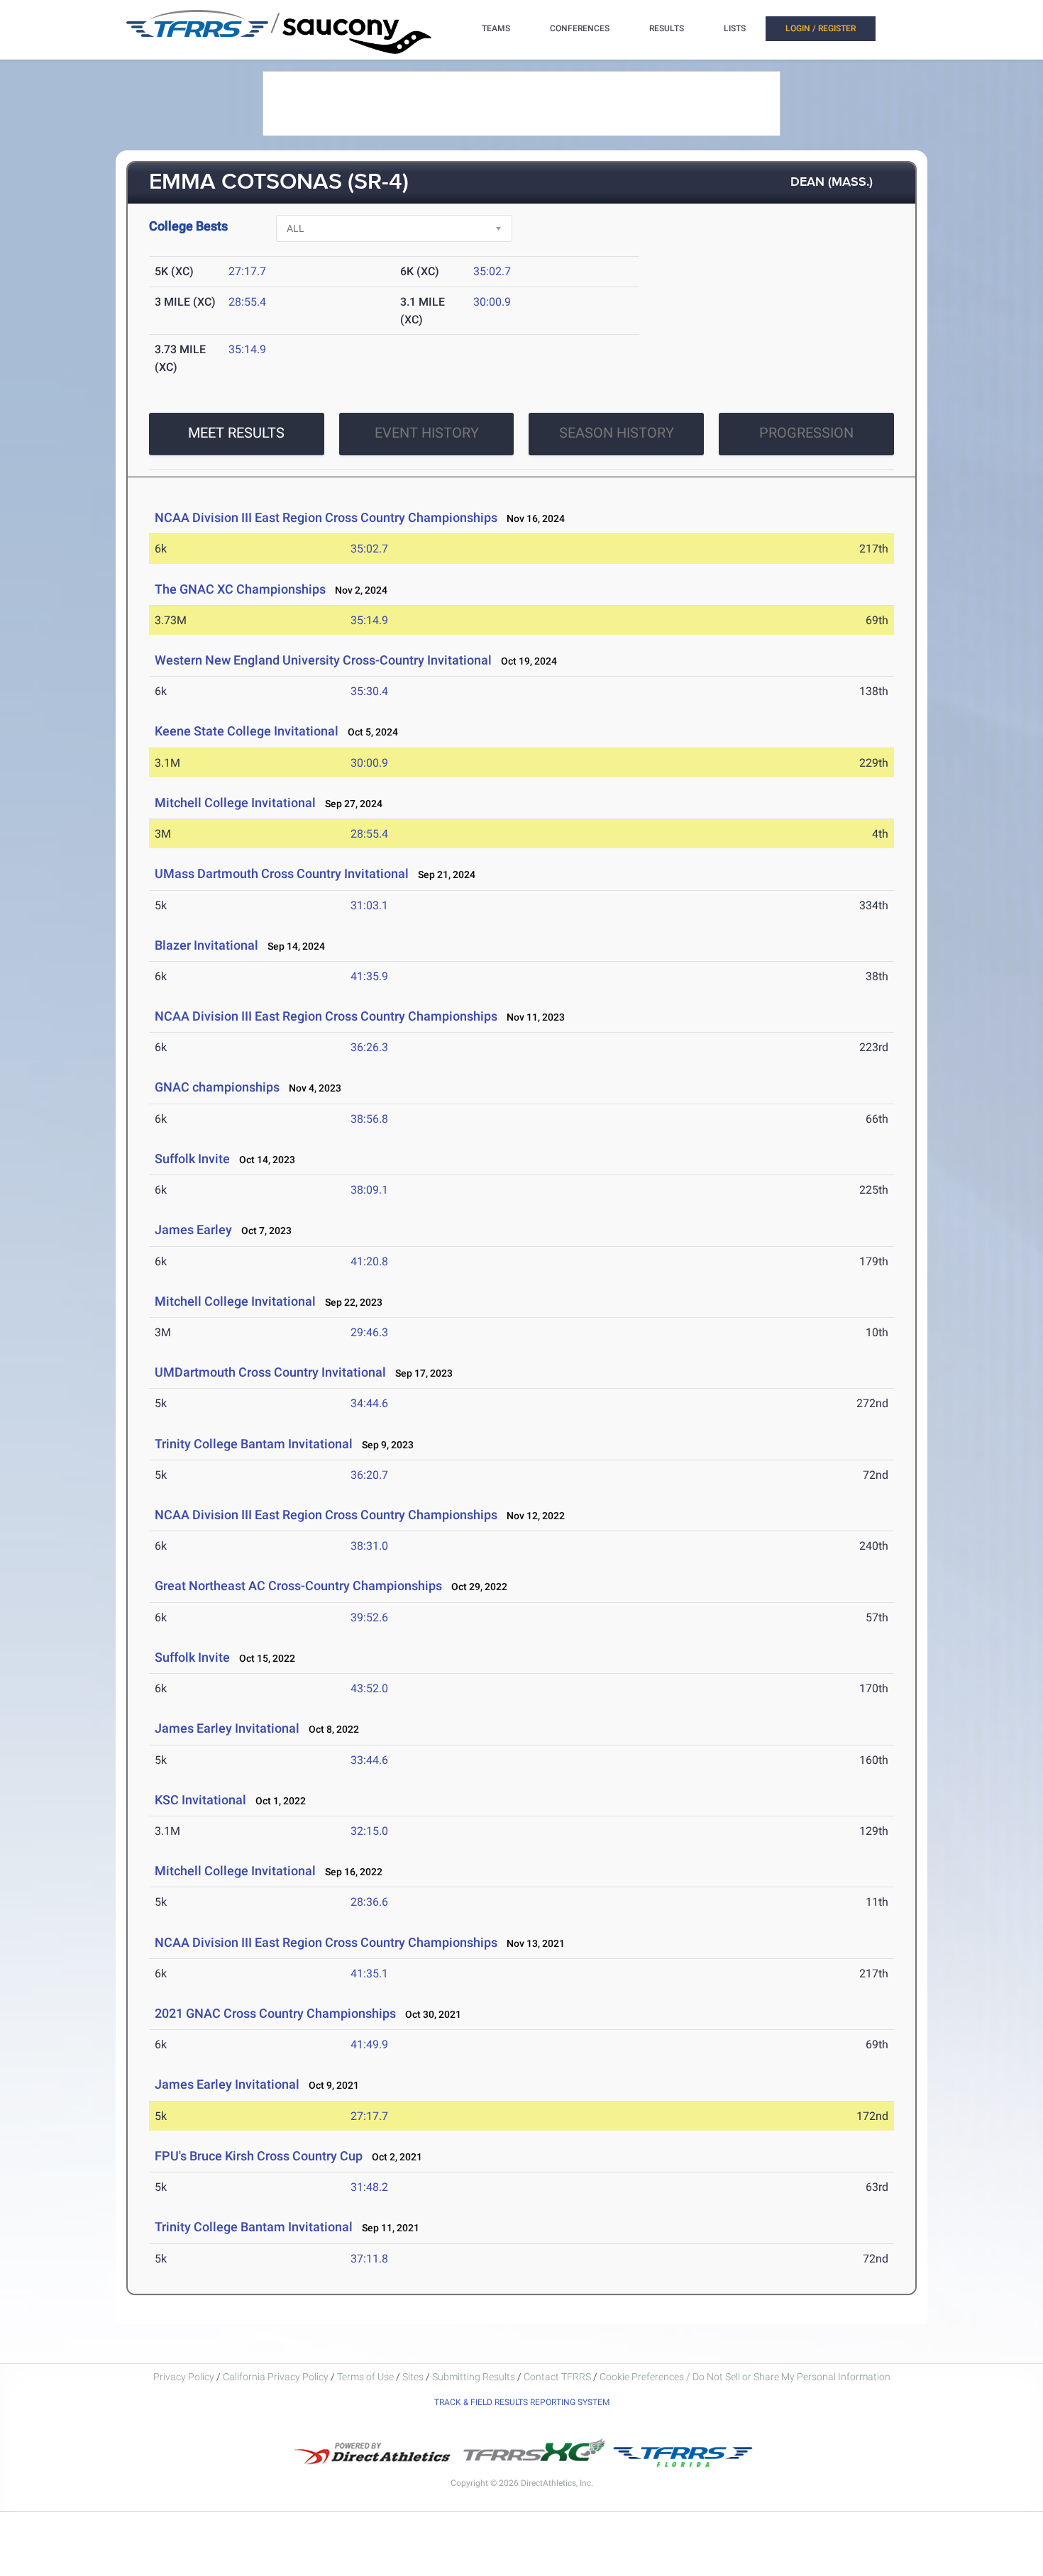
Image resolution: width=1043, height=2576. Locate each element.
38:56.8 (369, 1119)
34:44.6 (369, 1403)
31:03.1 (369, 905)
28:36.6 (369, 1902)
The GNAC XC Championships (240, 589)
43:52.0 (369, 1688)
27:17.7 (247, 271)
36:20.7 (369, 1475)
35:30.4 (369, 691)
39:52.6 (369, 1617)
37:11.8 (369, 2259)
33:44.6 (369, 1760)
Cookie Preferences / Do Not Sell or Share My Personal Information (745, 2377)
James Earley (195, 1229)
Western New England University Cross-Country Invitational (323, 660)
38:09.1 (369, 1190)
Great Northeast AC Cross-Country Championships (298, 1586)
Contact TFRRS (558, 2377)
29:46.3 (369, 1332)
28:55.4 (247, 302)
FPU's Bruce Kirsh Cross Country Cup (259, 2156)
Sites (413, 2377)
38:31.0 (369, 1546)
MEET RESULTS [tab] (236, 433)
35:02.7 (492, 271)
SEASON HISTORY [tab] (617, 433)
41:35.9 (369, 976)
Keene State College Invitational (247, 731)
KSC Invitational (200, 1800)
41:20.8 (369, 1261)
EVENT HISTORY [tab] (427, 433)
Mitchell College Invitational (235, 803)
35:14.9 (247, 349)
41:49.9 (369, 2044)
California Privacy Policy (276, 2377)
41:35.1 (369, 1973)
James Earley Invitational (227, 1728)
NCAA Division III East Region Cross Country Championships (326, 517)
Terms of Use (365, 2377)
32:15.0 (369, 1831)
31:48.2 (369, 2187)
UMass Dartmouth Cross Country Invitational (282, 873)
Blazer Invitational (206, 945)
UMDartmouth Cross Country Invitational (270, 1372)
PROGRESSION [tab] (806, 433)
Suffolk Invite (192, 1159)
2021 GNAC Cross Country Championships (275, 2013)
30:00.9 (492, 302)
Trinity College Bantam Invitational (254, 1444)
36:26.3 (369, 1047)
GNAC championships (217, 1087)
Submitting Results (474, 2377)
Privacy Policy (184, 2377)
